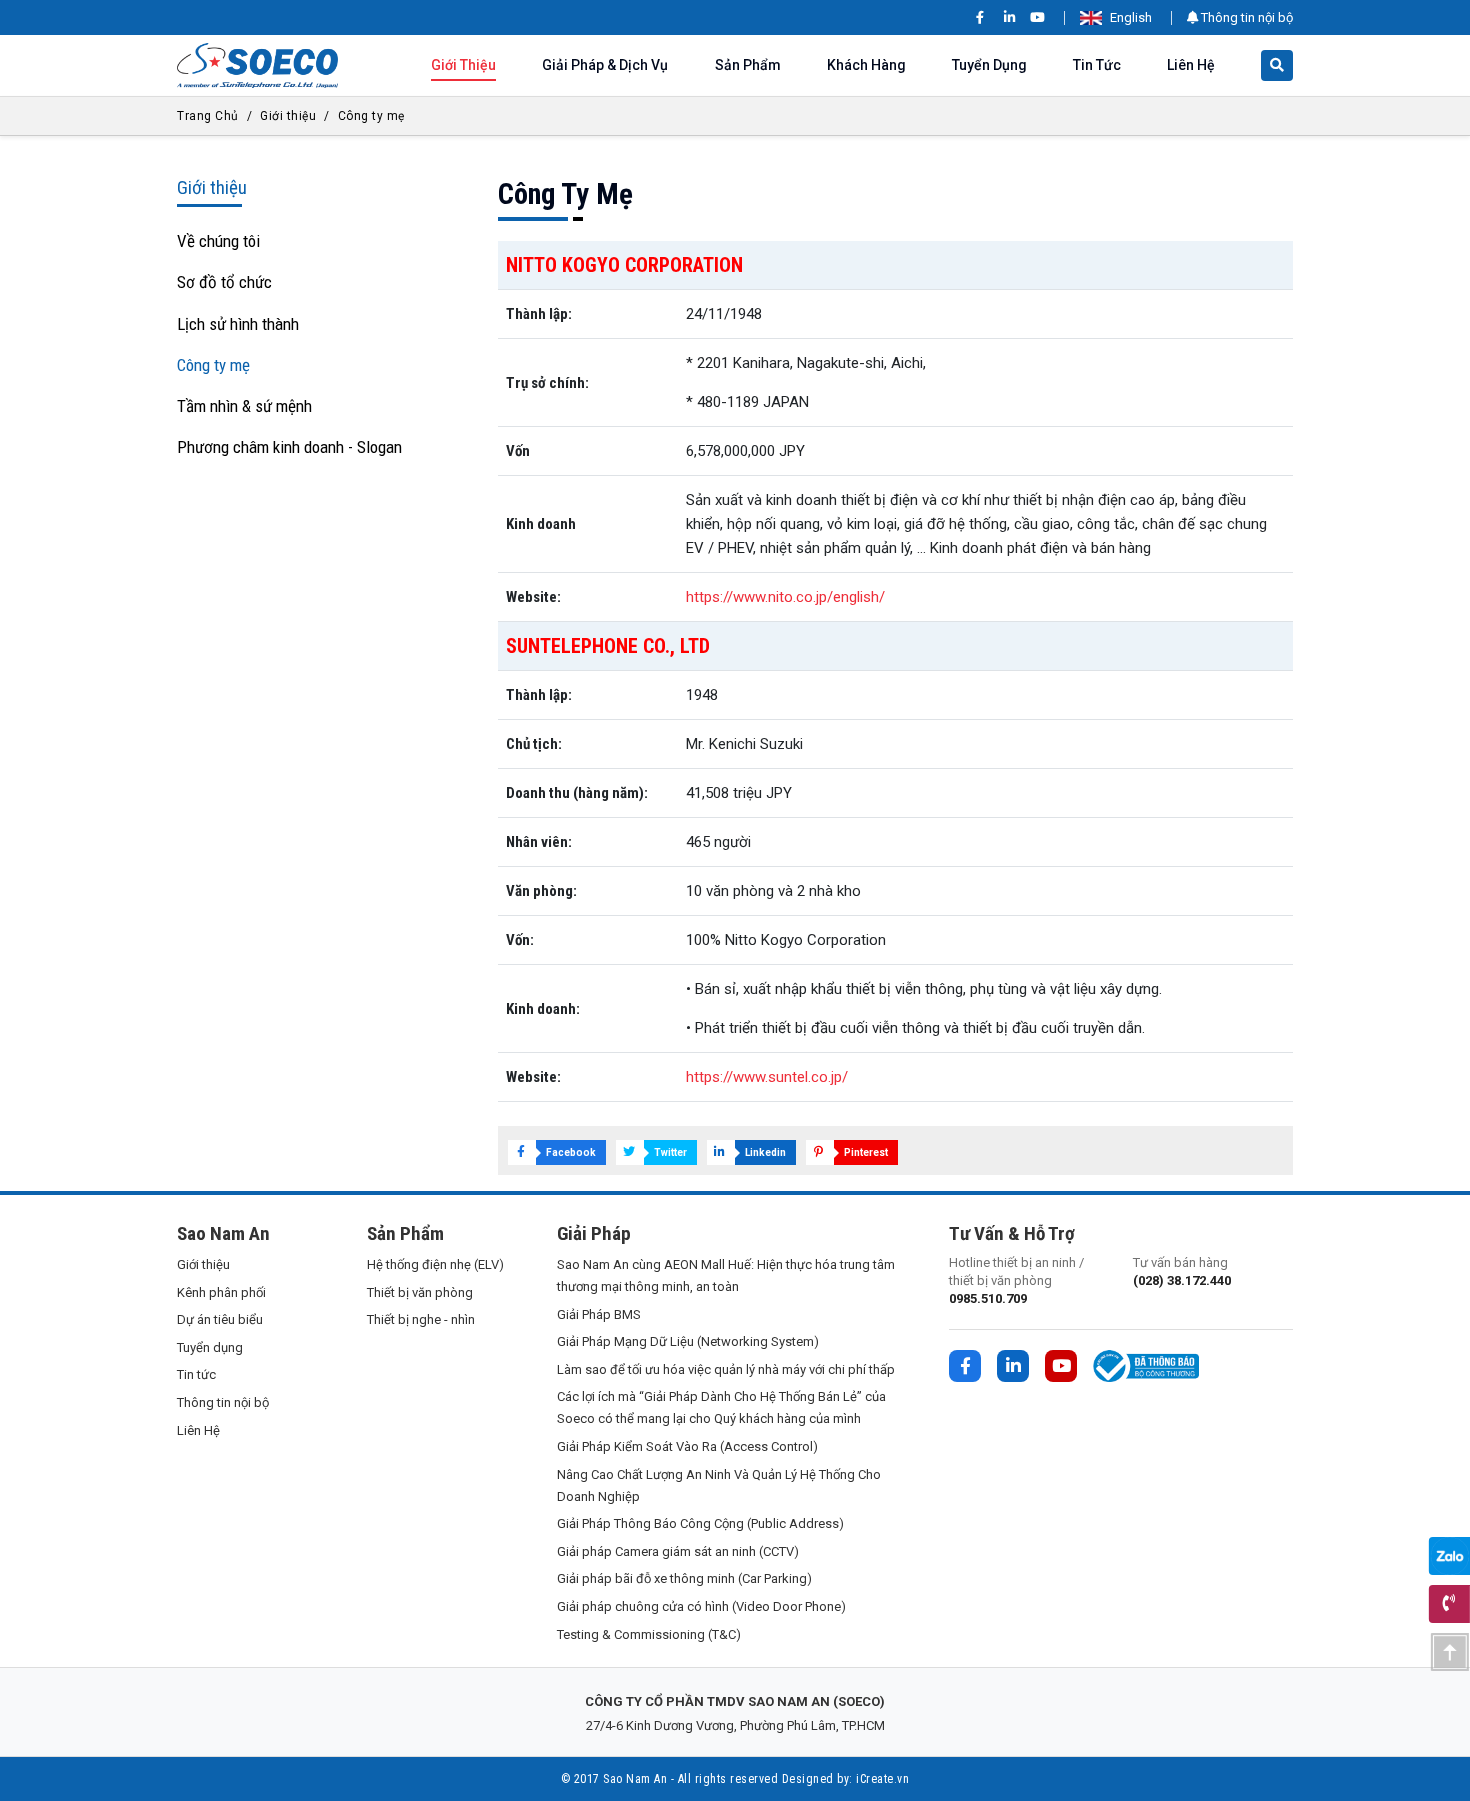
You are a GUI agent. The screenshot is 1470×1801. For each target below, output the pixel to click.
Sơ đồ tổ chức (224, 282)
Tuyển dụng (989, 65)
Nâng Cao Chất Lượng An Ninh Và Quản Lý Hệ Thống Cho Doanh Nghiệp (719, 1485)
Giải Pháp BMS (599, 1314)
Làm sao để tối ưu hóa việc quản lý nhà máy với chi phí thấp (726, 1369)
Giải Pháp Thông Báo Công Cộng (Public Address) (700, 1523)
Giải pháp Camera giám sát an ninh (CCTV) (678, 1551)
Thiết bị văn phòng (420, 1292)
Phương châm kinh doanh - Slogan (289, 447)
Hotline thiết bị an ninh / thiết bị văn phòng (1016, 1280)
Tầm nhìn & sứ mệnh (244, 406)
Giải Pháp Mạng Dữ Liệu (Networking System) (688, 1341)
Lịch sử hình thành (238, 324)
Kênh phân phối (221, 1292)
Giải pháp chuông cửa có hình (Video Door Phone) (701, 1606)
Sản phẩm (748, 65)
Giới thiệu (463, 65)
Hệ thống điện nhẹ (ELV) (435, 1264)
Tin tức (1097, 65)
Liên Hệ (1191, 65)
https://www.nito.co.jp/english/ (785, 597)
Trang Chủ (208, 116)
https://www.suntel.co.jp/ (767, 1077)
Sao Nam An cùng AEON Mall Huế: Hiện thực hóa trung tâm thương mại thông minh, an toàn (726, 1275)
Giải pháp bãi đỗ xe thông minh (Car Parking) (684, 1578)
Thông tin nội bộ (1245, 17)
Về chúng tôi (218, 241)
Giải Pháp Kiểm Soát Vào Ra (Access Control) (687, 1446)
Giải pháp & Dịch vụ (605, 65)
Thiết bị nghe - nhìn (421, 1319)
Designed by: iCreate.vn (846, 1779)
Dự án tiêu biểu (220, 1319)
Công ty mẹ (371, 116)
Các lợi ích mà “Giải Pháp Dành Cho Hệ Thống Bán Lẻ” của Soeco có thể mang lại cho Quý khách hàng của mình (721, 1407)
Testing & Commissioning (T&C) (649, 1634)
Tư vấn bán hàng (1182, 1271)
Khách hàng (866, 65)
